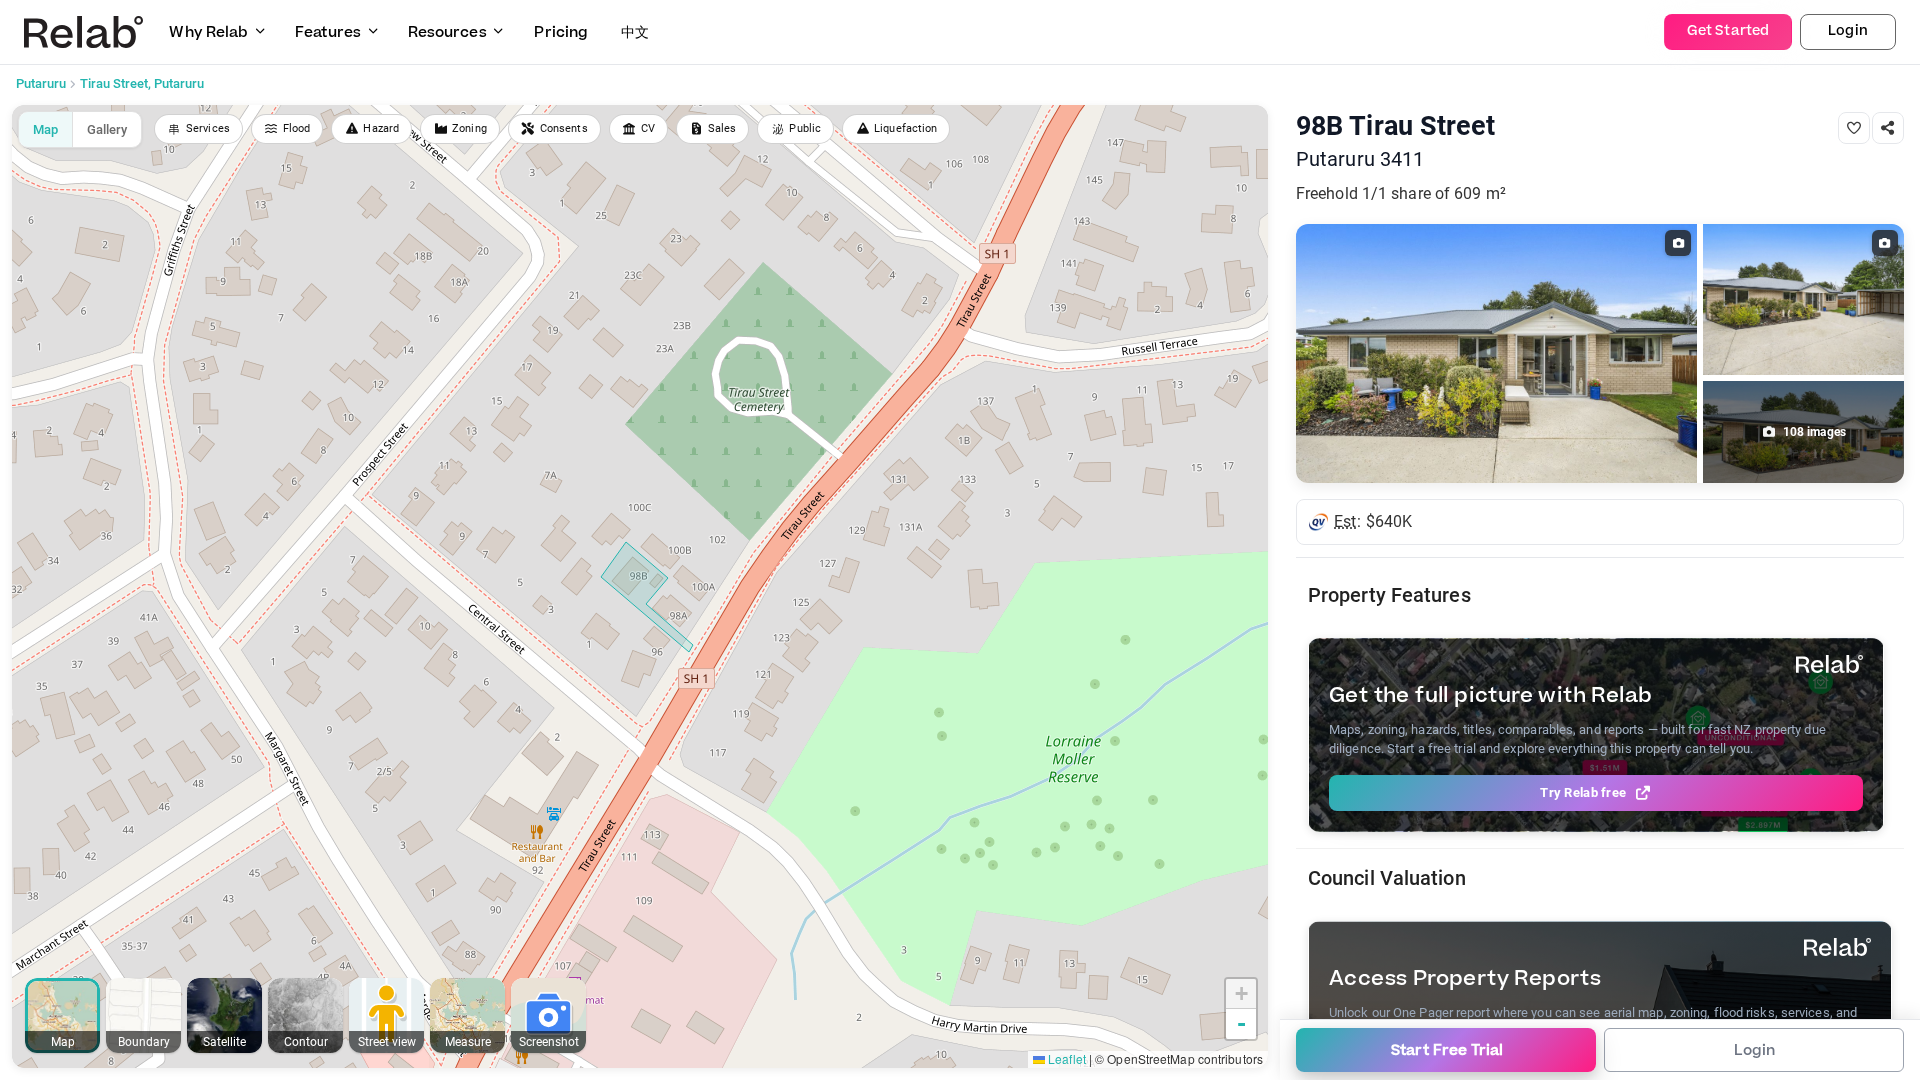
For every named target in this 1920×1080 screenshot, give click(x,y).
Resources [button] (447, 32)
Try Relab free (1583, 792)
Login (1848, 31)
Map (45, 129)
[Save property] (1854, 128)
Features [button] (328, 32)
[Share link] (1888, 128)
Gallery (107, 129)
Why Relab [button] (208, 32)
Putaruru (41, 83)
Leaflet (1065, 1058)
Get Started (1728, 31)
